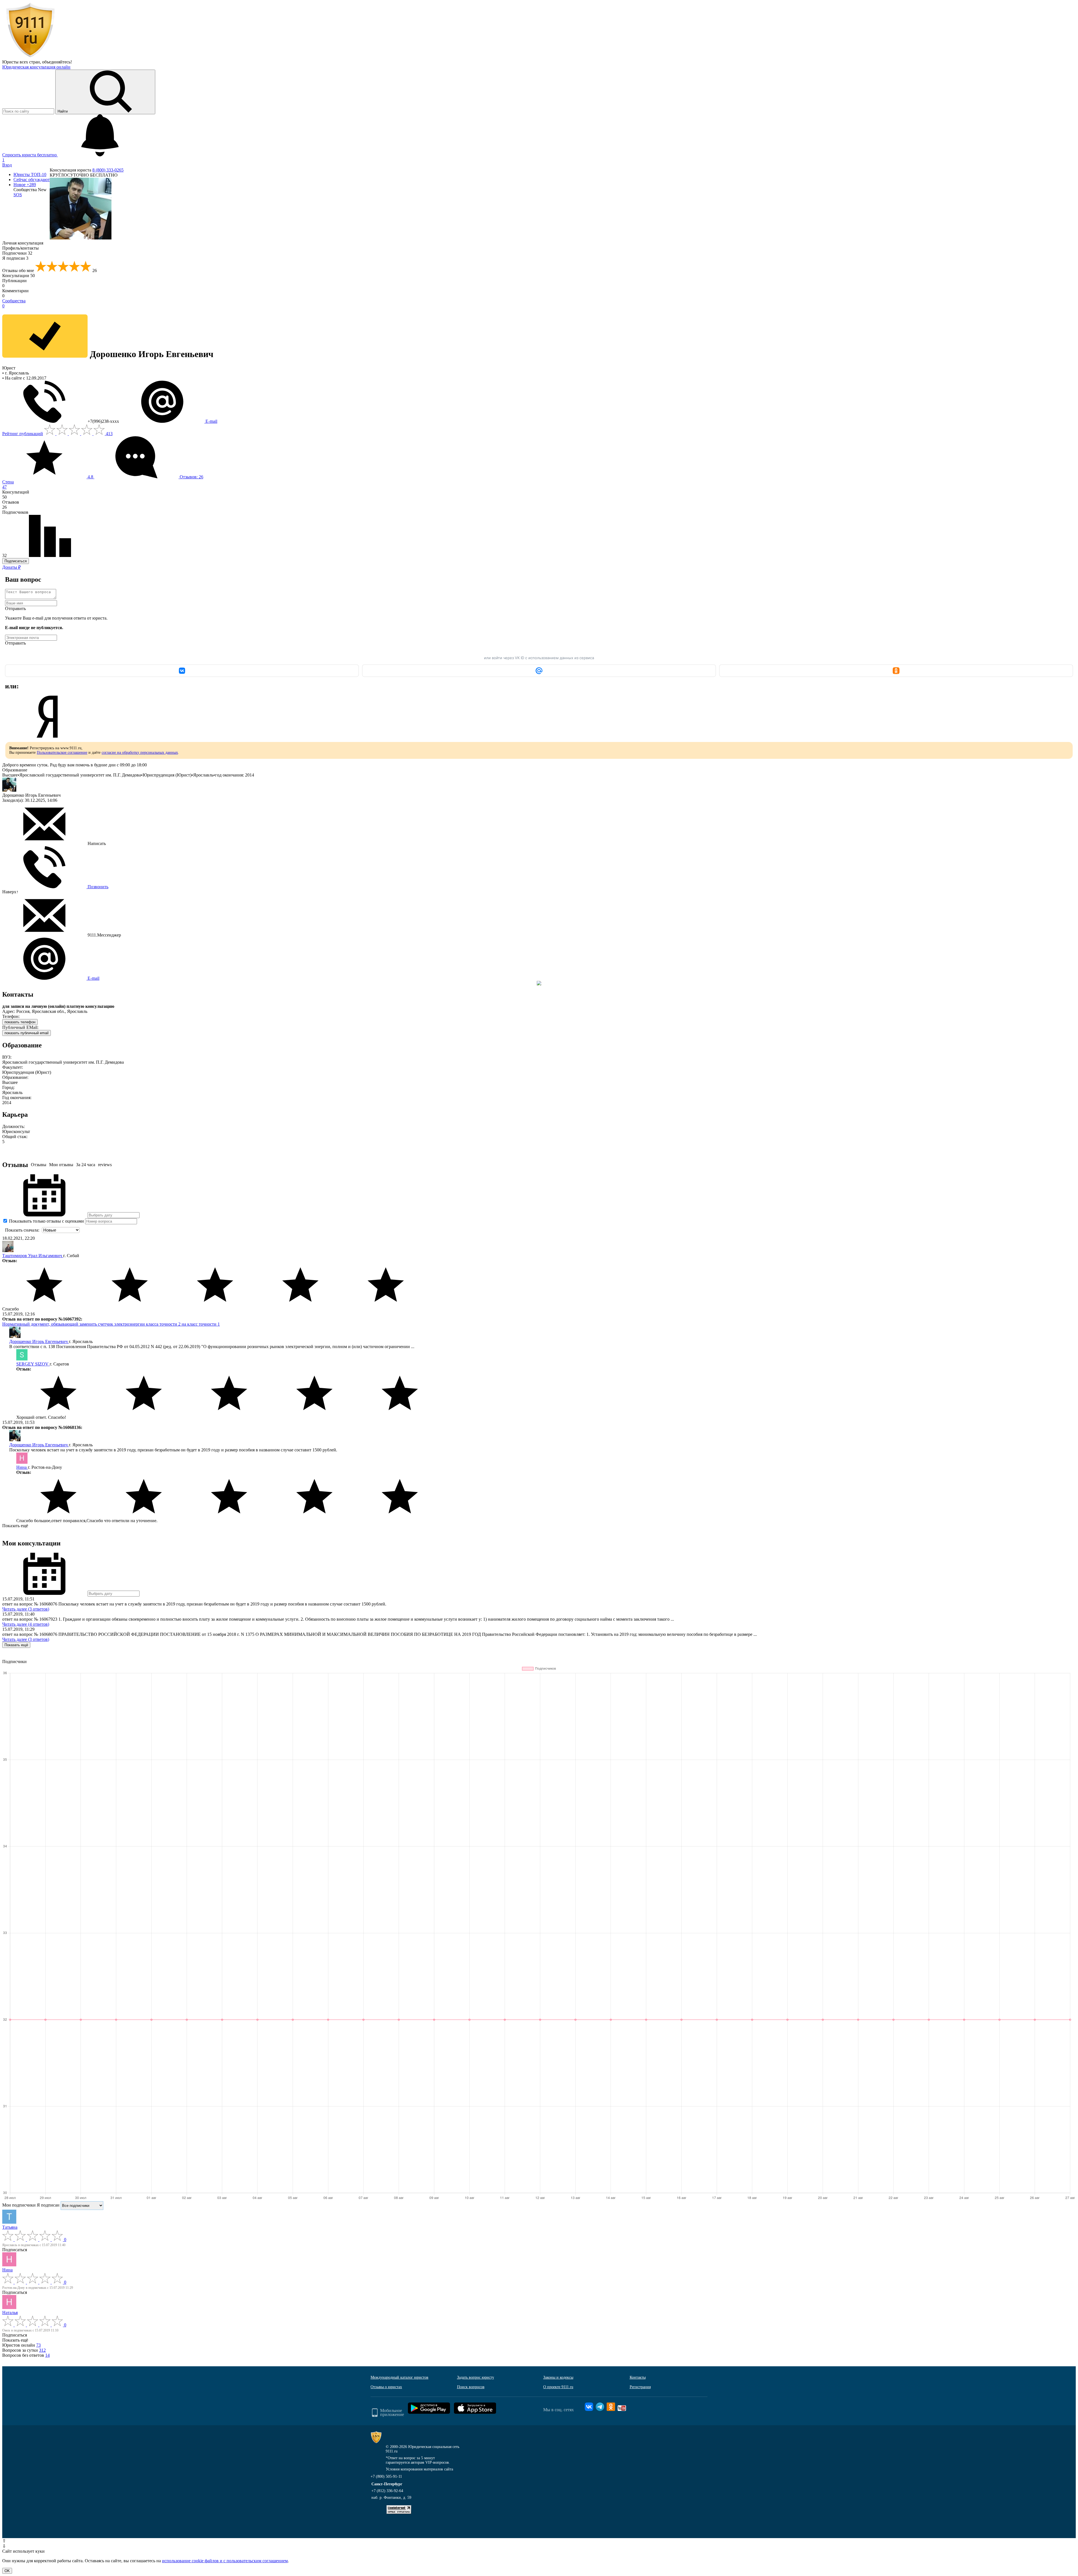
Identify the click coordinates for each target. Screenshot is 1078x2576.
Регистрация (640, 2387)
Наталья (10, 2313)
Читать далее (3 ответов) (26, 1609)
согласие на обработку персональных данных (140, 753)
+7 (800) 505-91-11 (386, 2476)
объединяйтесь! (57, 62)
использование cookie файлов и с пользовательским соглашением (225, 2561)
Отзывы (39, 1165)
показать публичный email (27, 1033)
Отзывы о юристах (386, 2387)
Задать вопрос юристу (476, 2377)
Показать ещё (15, 1526)
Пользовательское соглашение (62, 753)
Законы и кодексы (558, 2377)
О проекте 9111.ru (558, 2387)
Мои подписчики (19, 2205)
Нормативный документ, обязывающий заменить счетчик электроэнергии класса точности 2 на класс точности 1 (111, 1324)
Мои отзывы (61, 1165)
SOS (18, 195)
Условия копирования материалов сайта (419, 2469)
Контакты (638, 2377)
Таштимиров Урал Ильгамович (33, 1256)
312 (42, 2350)
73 (38, 2345)
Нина (22, 1467)
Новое (25, 185)
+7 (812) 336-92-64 (387, 2491)
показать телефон (20, 1022)
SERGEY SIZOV (33, 1364)
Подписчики (17, 253)
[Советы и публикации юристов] (30, 57)
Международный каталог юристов (399, 2377)
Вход (7, 165)
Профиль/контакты (20, 248)
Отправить (15, 608)
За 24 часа (86, 1165)
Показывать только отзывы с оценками (46, 1221)
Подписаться (16, 561)
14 (47, 2355)
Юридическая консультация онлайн (36, 67)
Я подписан (15, 258)
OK (7, 2571)
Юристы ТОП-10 (30, 174)
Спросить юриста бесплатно (30, 155)
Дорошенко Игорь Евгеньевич (39, 1341)
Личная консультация (23, 243)
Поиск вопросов (471, 2387)
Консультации (19, 276)
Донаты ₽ (12, 567)
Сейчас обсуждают (32, 180)
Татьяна (10, 2227)
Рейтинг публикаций (23, 434)
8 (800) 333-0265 (108, 170)
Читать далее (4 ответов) (26, 1624)
